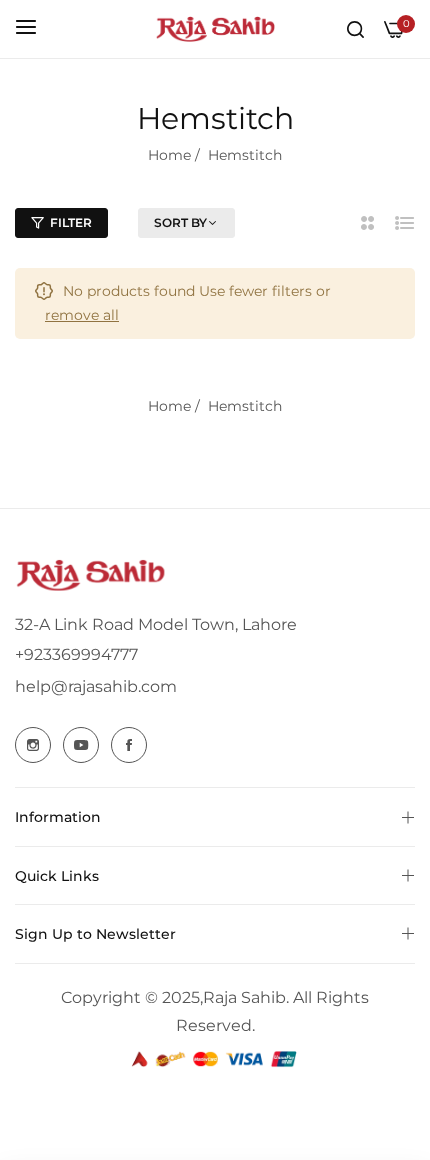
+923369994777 (76, 654)
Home (169, 155)
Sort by (180, 222)
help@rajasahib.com (96, 686)
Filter (71, 222)
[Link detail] (33, 745)
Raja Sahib (244, 997)
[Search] (355, 29)
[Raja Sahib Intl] (215, 29)
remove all (82, 315)
